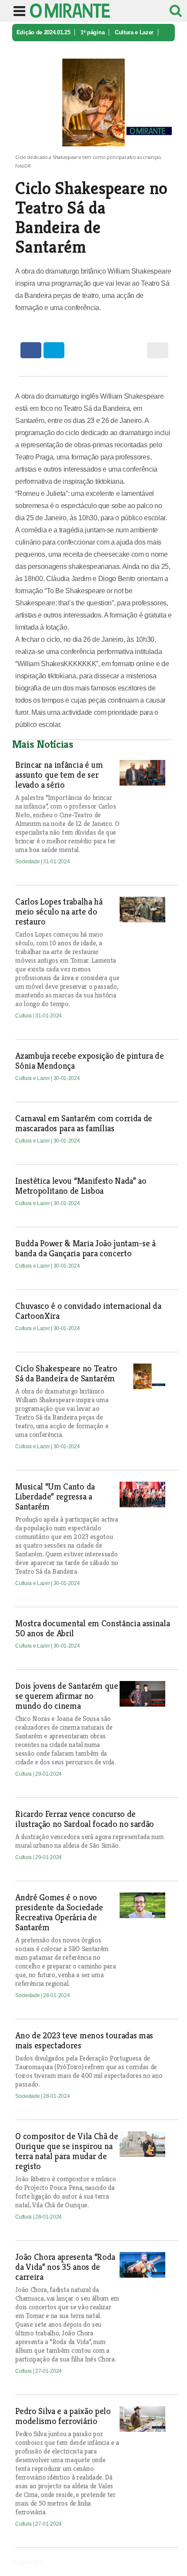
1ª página (92, 32)
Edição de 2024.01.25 (43, 32)
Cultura (24, 1016)
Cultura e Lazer (134, 32)
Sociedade (28, 862)
